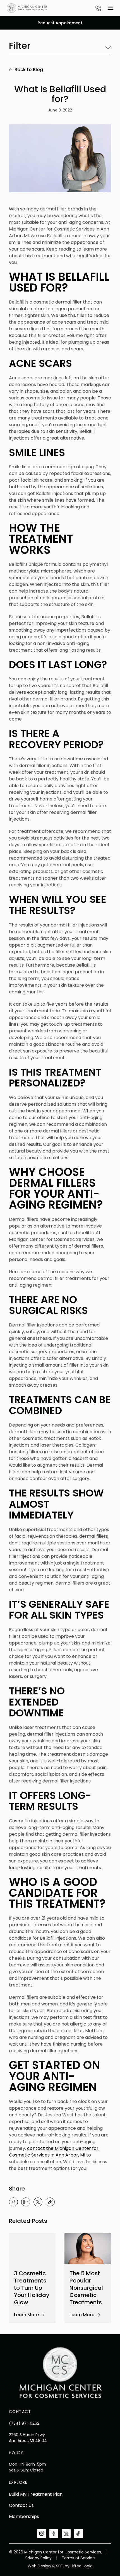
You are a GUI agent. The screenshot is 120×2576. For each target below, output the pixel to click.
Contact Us (21, 2505)
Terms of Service (78, 2558)
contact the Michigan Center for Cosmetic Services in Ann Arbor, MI (54, 2152)
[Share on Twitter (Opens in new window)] (38, 2202)
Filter (20, 46)
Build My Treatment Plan (36, 2494)
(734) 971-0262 (24, 2423)
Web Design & (41, 2566)
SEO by (63, 2566)
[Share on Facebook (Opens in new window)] (13, 2202)
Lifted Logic (82, 2566)
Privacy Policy (39, 2558)
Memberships (24, 2516)
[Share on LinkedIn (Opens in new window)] (26, 2202)
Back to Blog (29, 70)
